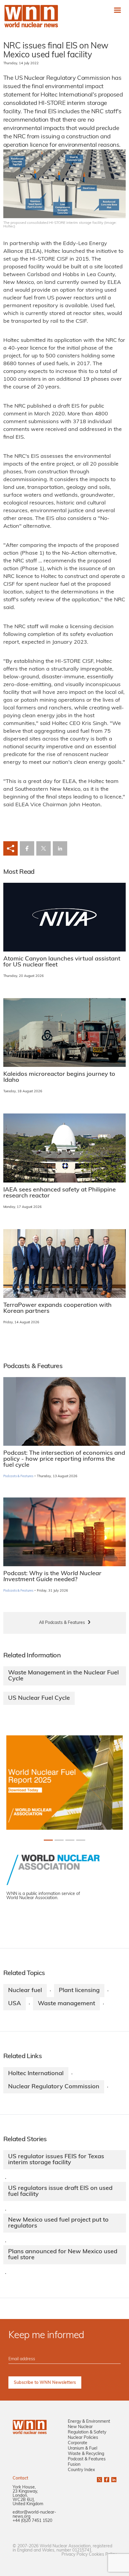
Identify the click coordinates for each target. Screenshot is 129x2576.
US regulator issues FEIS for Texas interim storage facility (56, 2160)
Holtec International (36, 2074)
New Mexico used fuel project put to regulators (58, 2223)
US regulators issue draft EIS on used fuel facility (60, 2191)
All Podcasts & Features (62, 1623)
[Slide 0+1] (48, 1840)
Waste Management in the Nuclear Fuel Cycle (63, 1676)
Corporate (78, 2443)
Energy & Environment (89, 2422)
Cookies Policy (103, 2555)
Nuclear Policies (83, 2438)
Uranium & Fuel (82, 2449)
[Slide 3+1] (81, 1840)
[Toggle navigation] (117, 10)
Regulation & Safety (87, 2432)
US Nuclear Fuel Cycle (39, 1698)
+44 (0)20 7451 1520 (32, 2521)
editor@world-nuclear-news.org (34, 2515)
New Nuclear (80, 2427)
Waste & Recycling (86, 2454)
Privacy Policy (75, 2555)
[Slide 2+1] (70, 1840)
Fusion (74, 2465)
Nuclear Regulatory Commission (54, 2087)
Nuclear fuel (25, 1991)
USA (15, 2004)
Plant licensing (79, 1991)
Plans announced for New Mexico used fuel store (63, 2255)
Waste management (66, 2004)
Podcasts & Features (18, 1476)
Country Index (81, 2470)
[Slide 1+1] (59, 1840)
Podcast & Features (87, 2459)
